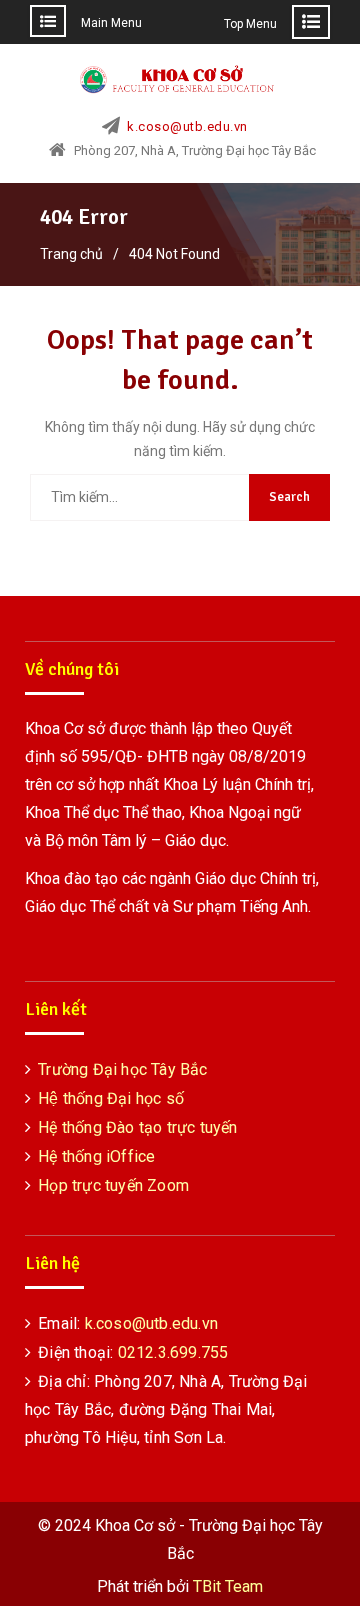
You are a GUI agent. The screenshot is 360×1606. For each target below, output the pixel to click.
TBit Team (228, 1586)
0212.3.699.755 (173, 1352)
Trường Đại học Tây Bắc (122, 1069)
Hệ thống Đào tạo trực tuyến (137, 1127)
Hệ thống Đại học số (111, 1098)
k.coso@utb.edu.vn (187, 127)
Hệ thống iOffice (96, 1156)
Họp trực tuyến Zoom (113, 1185)
